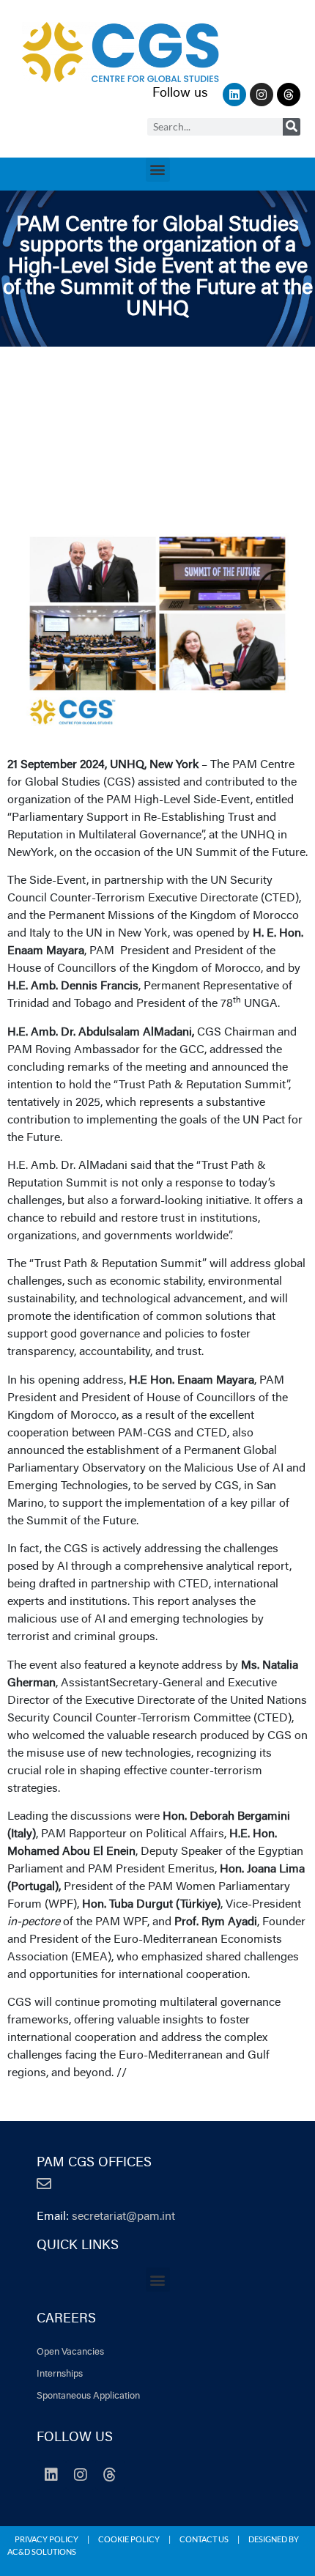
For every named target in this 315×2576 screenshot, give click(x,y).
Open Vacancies (70, 2352)
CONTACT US (204, 2539)
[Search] (292, 127)
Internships (60, 2374)
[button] (158, 170)
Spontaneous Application (88, 2396)
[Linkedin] (234, 95)
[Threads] (289, 95)
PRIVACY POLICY (47, 2539)
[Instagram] (262, 95)
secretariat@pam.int (123, 2217)
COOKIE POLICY (129, 2539)
